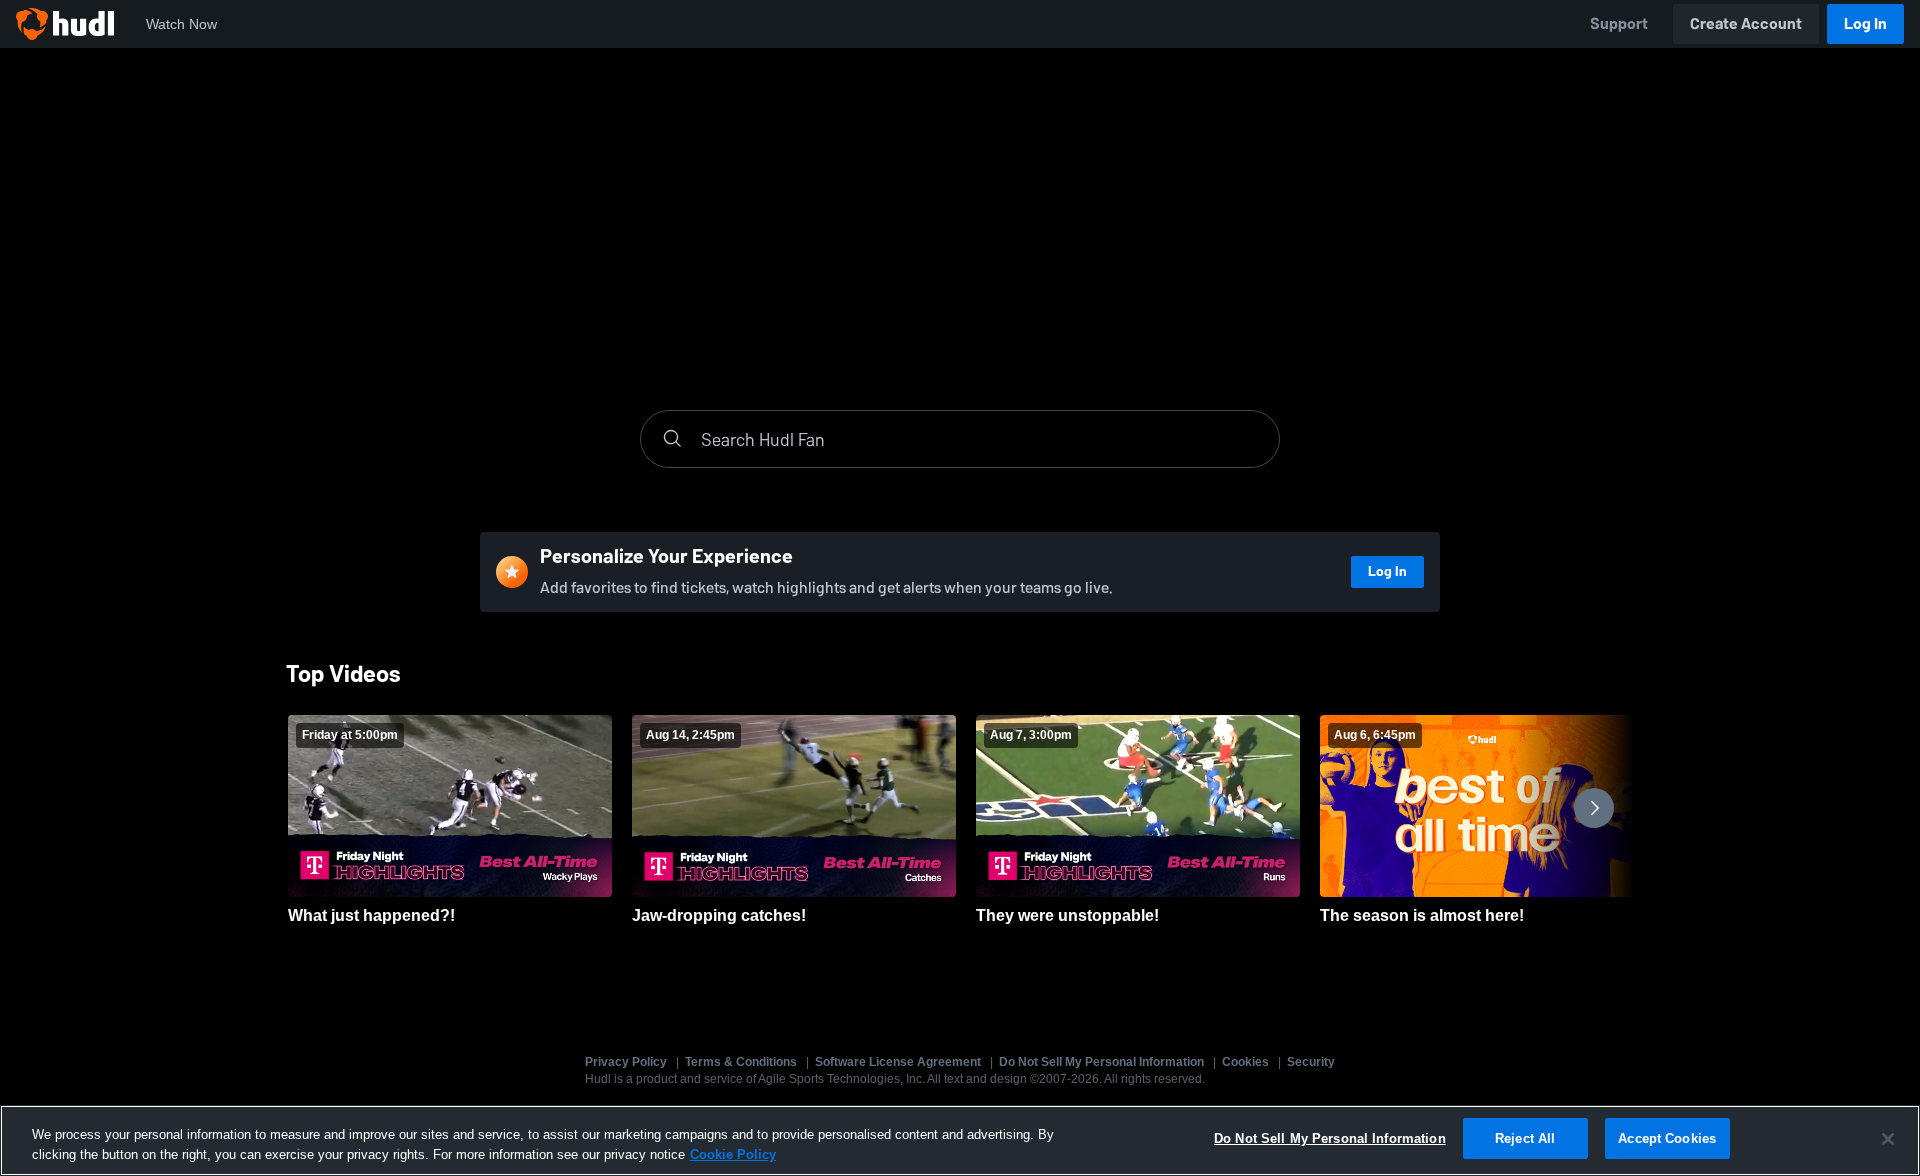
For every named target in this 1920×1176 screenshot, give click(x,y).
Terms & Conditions (741, 1062)
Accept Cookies (1667, 1138)
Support (1619, 23)
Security (1311, 1062)
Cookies (1245, 1062)
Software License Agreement (898, 1062)
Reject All (1525, 1138)
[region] (960, 1140)
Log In (1865, 23)
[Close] (1888, 1139)
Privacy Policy (626, 1062)
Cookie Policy (733, 1154)
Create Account (1746, 23)
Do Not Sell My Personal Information (1101, 1062)
